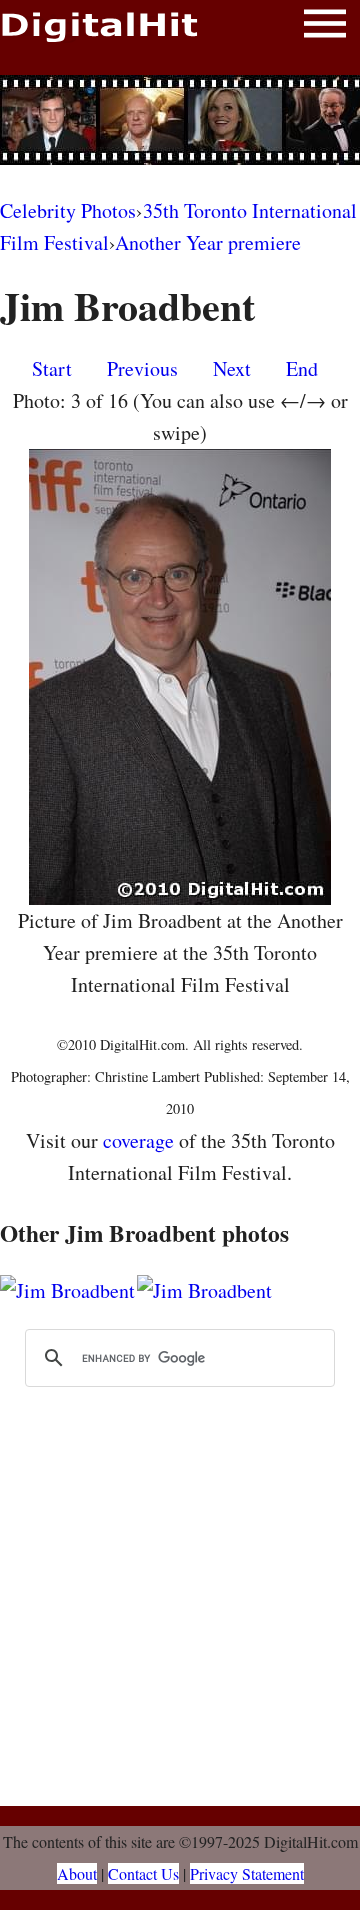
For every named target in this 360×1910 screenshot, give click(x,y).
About (77, 1873)
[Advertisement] (180, 120)
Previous (142, 368)
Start (52, 368)
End (302, 368)
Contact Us (143, 1873)
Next (232, 368)
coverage (138, 1140)
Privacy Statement (247, 1873)
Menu (325, 27)
